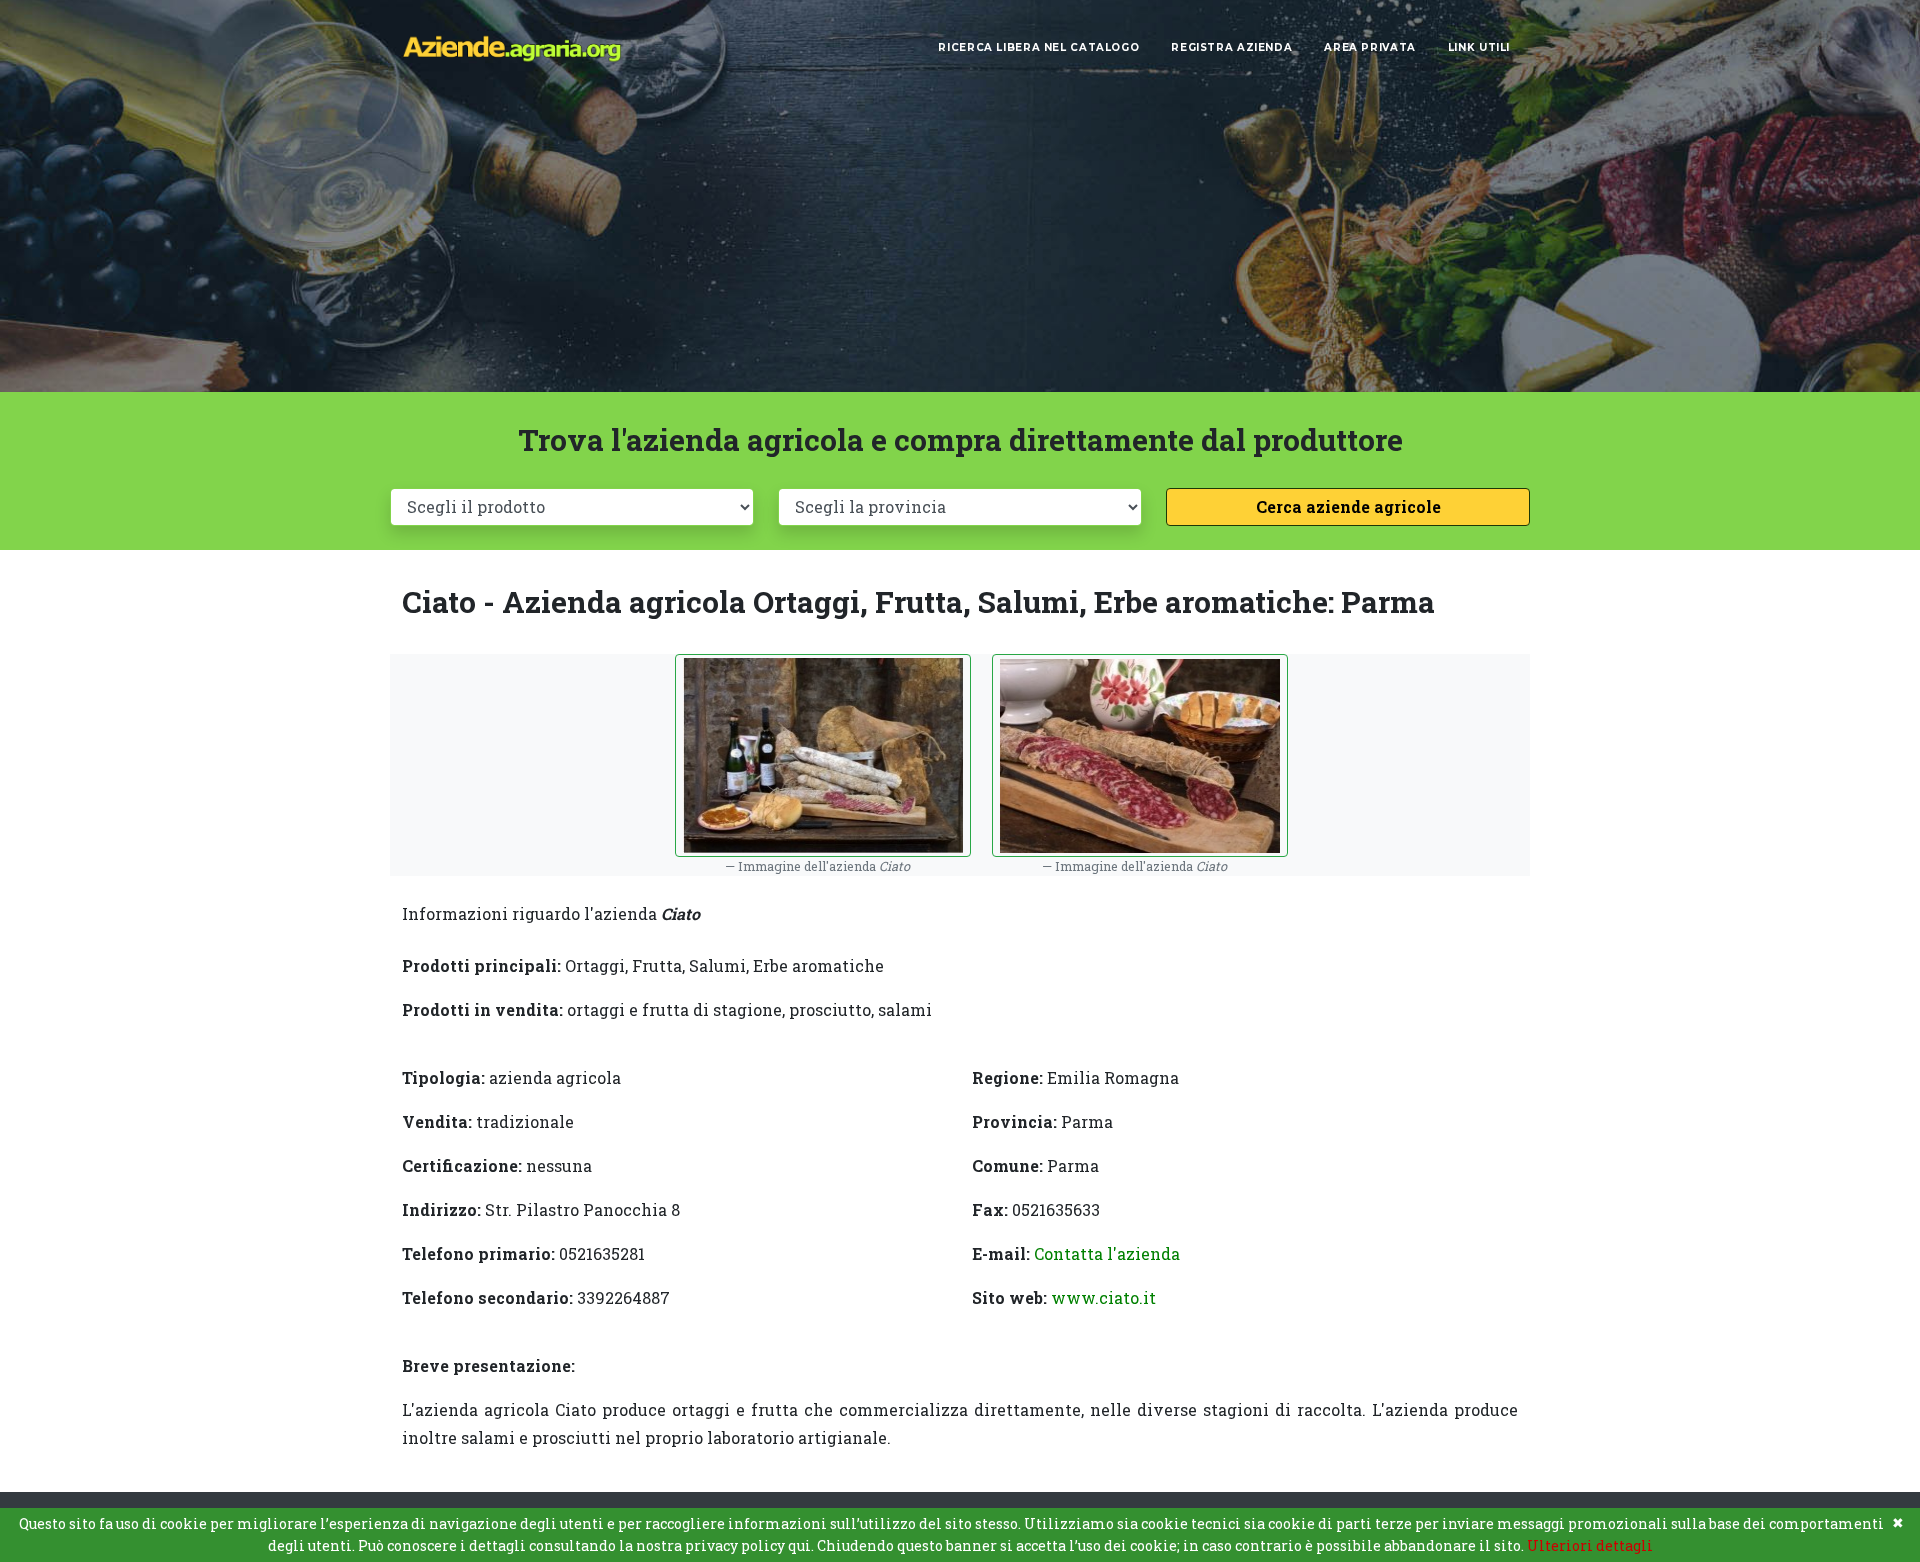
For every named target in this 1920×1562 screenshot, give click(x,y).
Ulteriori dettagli (1590, 1545)
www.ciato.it (1103, 1297)
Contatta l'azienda (1107, 1253)
